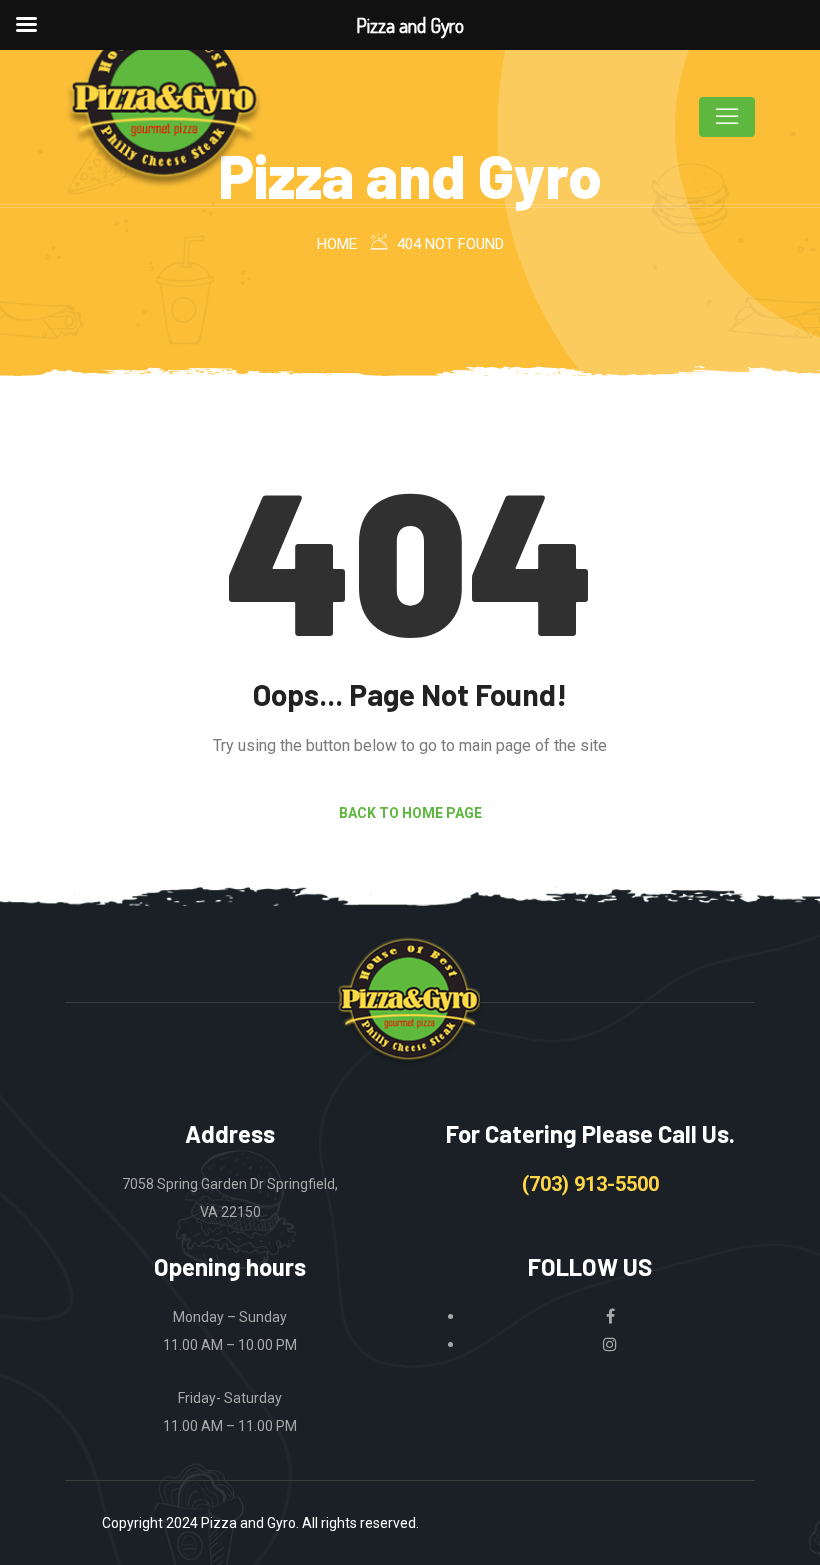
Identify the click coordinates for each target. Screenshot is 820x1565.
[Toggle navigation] (727, 117)
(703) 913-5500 (590, 1184)
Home (337, 244)
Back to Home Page (410, 813)
